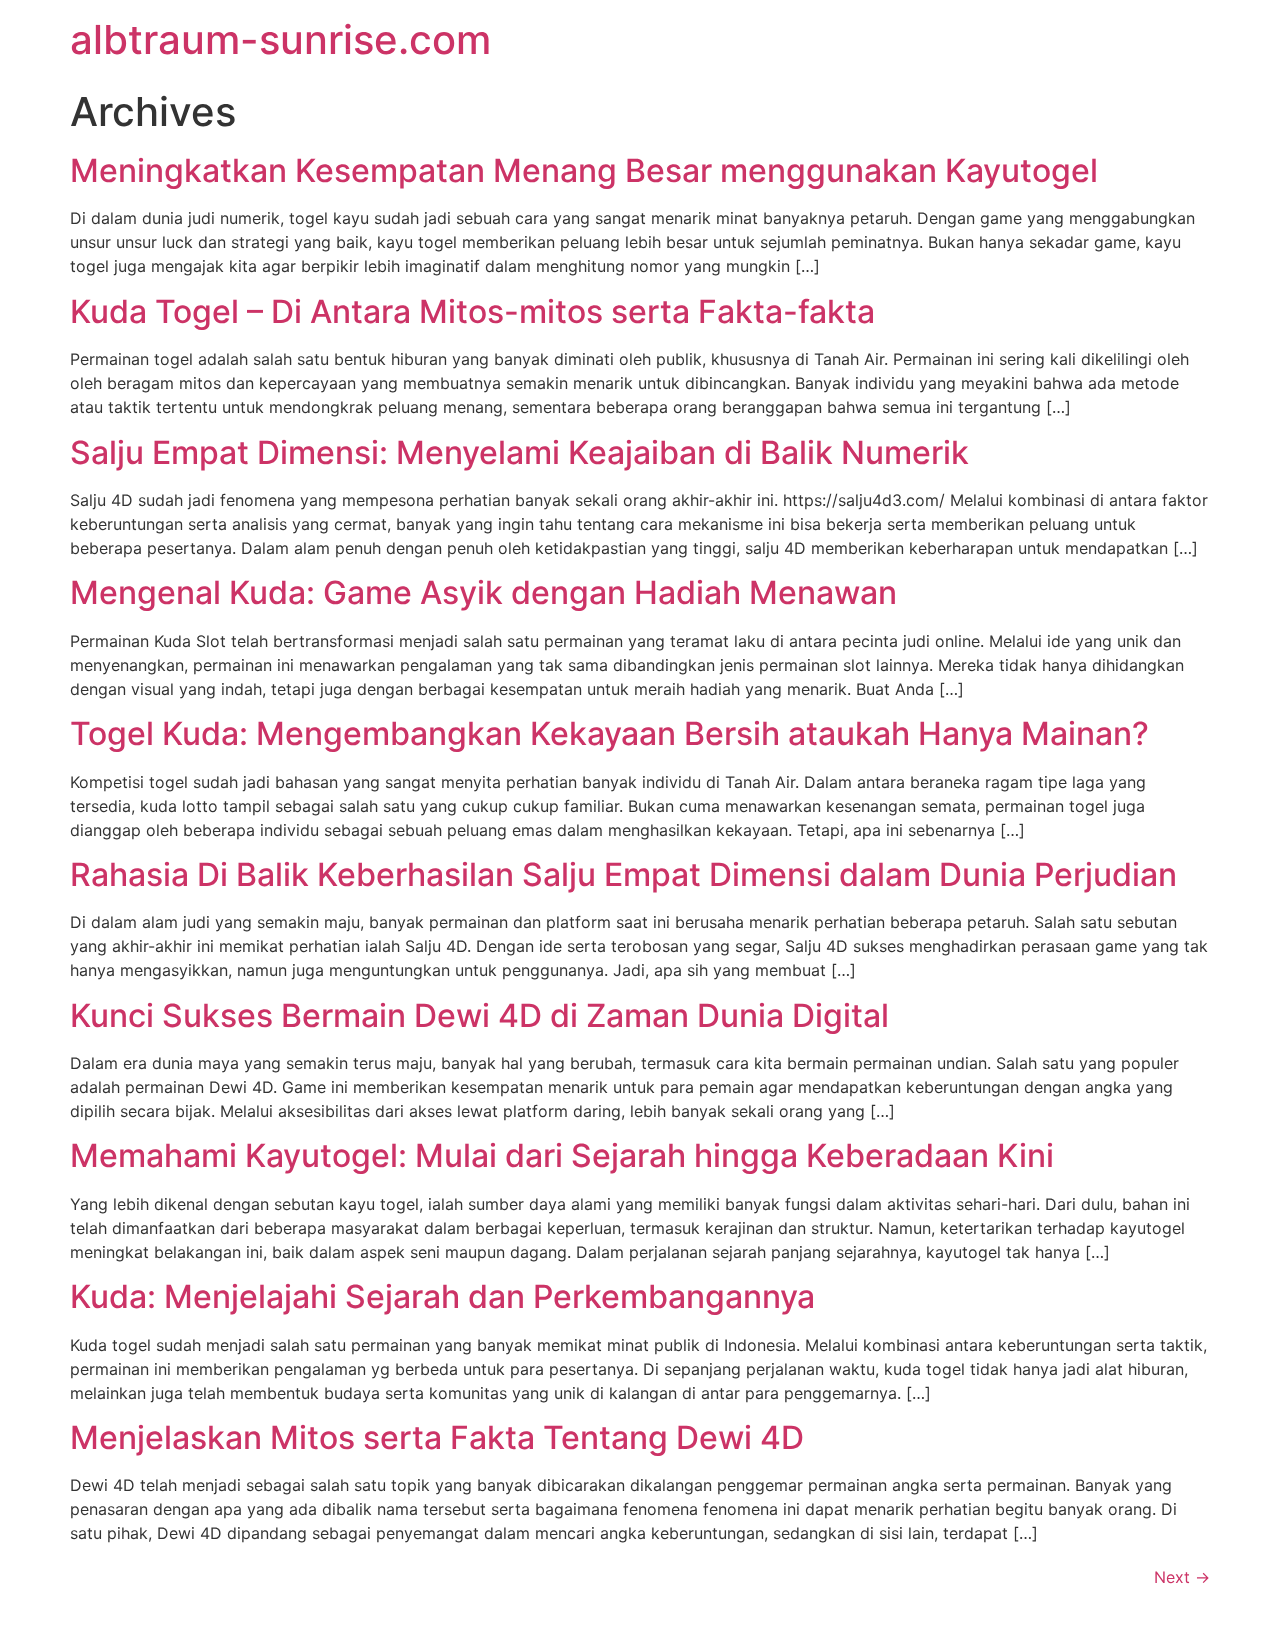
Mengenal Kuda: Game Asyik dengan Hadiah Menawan (483, 592)
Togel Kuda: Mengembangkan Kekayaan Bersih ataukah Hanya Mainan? (609, 733)
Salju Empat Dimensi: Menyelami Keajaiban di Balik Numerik (519, 452)
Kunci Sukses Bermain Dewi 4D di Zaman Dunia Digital (479, 1015)
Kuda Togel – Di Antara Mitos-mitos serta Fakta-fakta (472, 311)
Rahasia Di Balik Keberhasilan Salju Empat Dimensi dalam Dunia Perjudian (623, 874)
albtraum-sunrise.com (280, 39)
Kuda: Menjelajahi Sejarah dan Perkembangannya (442, 1296)
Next (1182, 1577)
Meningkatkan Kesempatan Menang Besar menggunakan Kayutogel (584, 170)
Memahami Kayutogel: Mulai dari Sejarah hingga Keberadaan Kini (562, 1155)
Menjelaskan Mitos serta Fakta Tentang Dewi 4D (437, 1437)
